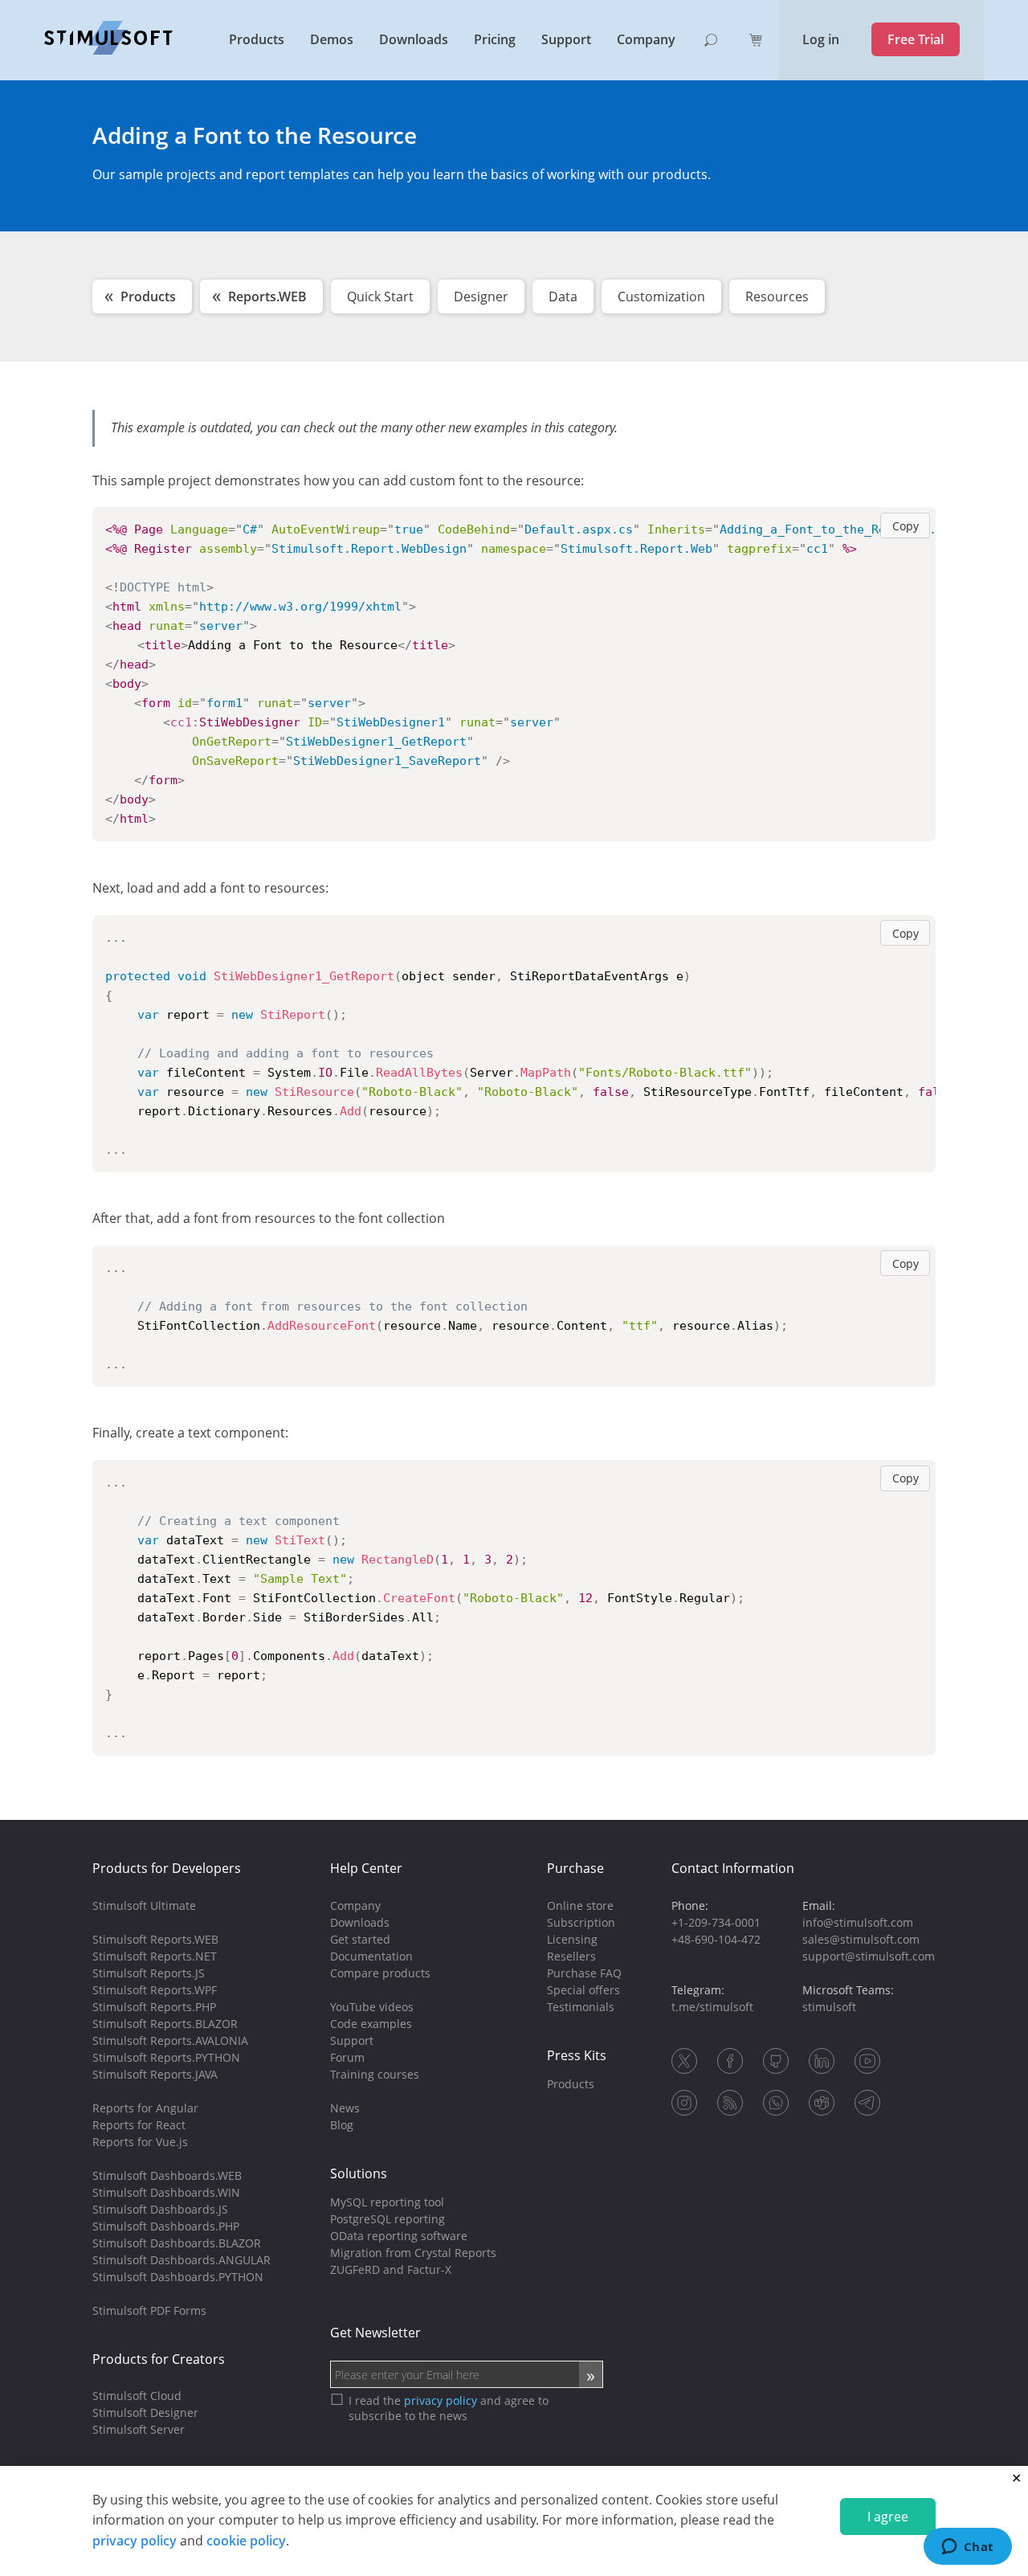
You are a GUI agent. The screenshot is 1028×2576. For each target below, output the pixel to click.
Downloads (414, 39)
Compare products (380, 1973)
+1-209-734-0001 (716, 1922)
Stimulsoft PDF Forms (149, 2310)
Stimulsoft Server (139, 2429)
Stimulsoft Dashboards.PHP (166, 2226)
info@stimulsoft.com (858, 1922)
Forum (347, 2057)
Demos (332, 39)
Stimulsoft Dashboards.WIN (166, 2192)
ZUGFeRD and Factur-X (391, 2269)
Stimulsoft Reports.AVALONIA (170, 2040)
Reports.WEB (267, 296)
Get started (360, 1939)
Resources (777, 296)
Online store (580, 1905)
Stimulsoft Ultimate (144, 1905)
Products (257, 39)
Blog (342, 2125)
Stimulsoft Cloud (137, 2396)
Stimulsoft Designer (145, 2412)
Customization (661, 296)
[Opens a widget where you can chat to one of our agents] (967, 2548)
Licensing (572, 1939)
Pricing (495, 39)
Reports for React (139, 2125)
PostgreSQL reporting (388, 2219)
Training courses (375, 2074)
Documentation (371, 1956)
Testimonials (581, 2007)
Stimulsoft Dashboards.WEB (167, 2175)
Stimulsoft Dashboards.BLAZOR (177, 2243)
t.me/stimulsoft (712, 2007)
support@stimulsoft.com (869, 1956)
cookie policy (246, 2541)
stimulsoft (829, 2007)
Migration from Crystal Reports (413, 2253)
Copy (906, 526)
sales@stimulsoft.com (861, 1939)
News (345, 2108)
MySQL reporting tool (387, 2202)
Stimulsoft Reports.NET (155, 1956)
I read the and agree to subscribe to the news (449, 2408)
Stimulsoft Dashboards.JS (160, 2209)
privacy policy (135, 2541)
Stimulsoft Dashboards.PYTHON (178, 2277)
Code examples (371, 2024)
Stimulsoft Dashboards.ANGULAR (182, 2260)
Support (566, 39)
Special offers (583, 1990)
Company (646, 39)
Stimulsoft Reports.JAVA (155, 2074)
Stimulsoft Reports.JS (149, 1973)
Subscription (581, 1922)
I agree (888, 2517)
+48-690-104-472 (716, 1939)
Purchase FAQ (584, 1973)
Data (563, 296)
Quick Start (380, 296)
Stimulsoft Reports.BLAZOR (165, 2024)
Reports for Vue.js (140, 2142)
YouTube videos (372, 2007)
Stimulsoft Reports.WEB (155, 1939)
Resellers (571, 1956)
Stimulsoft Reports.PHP (154, 2007)
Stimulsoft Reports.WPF (155, 1990)
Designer (481, 296)
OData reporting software (399, 2236)
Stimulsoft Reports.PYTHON (166, 2057)
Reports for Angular (145, 2108)
